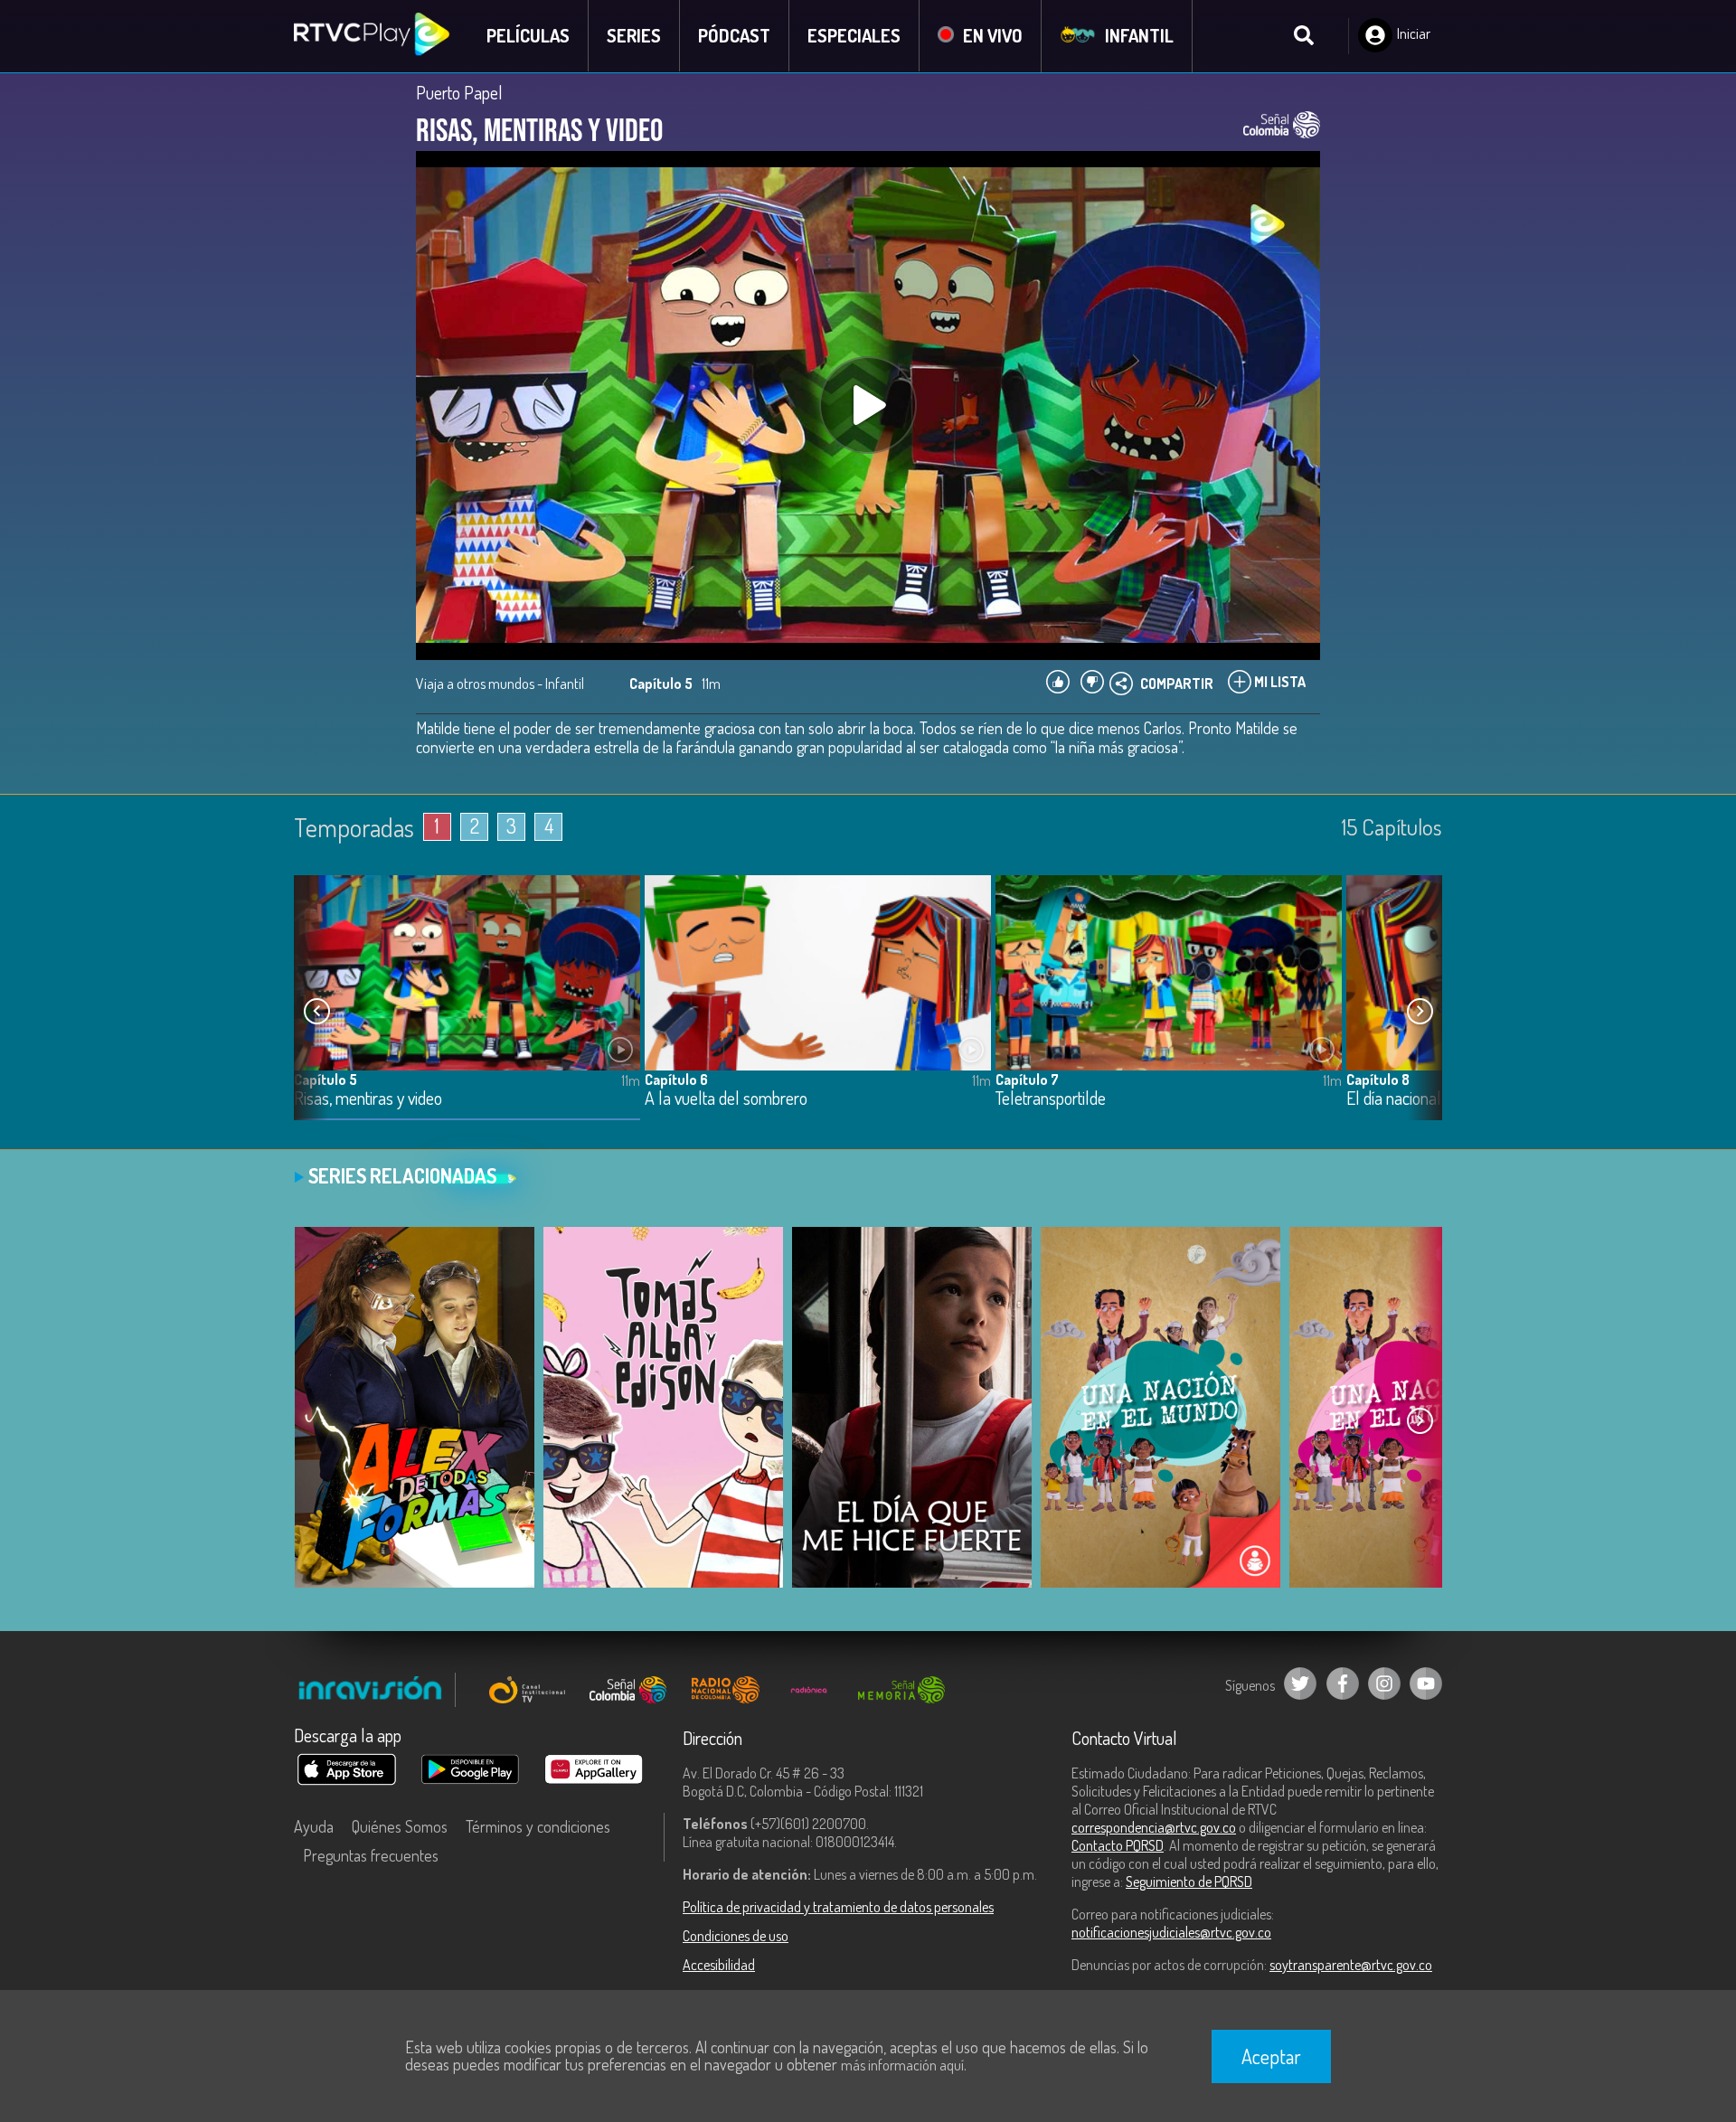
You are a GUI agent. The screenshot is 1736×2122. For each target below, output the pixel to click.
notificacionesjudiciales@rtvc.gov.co (1171, 1932)
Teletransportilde (1051, 1099)
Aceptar (1271, 2056)
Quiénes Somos (400, 1826)
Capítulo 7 (1027, 1080)
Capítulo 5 (325, 1080)
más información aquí (902, 2065)
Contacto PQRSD (1118, 1845)
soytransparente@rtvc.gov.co (1351, 1965)
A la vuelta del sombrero (726, 1099)
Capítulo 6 (676, 1080)
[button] (1420, 1012)
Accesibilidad (719, 1965)
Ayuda (314, 1826)
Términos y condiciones (538, 1826)
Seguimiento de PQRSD (1189, 1882)
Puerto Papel (459, 92)
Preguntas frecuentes (371, 1855)
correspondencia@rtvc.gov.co (1154, 1827)
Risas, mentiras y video (368, 1099)
